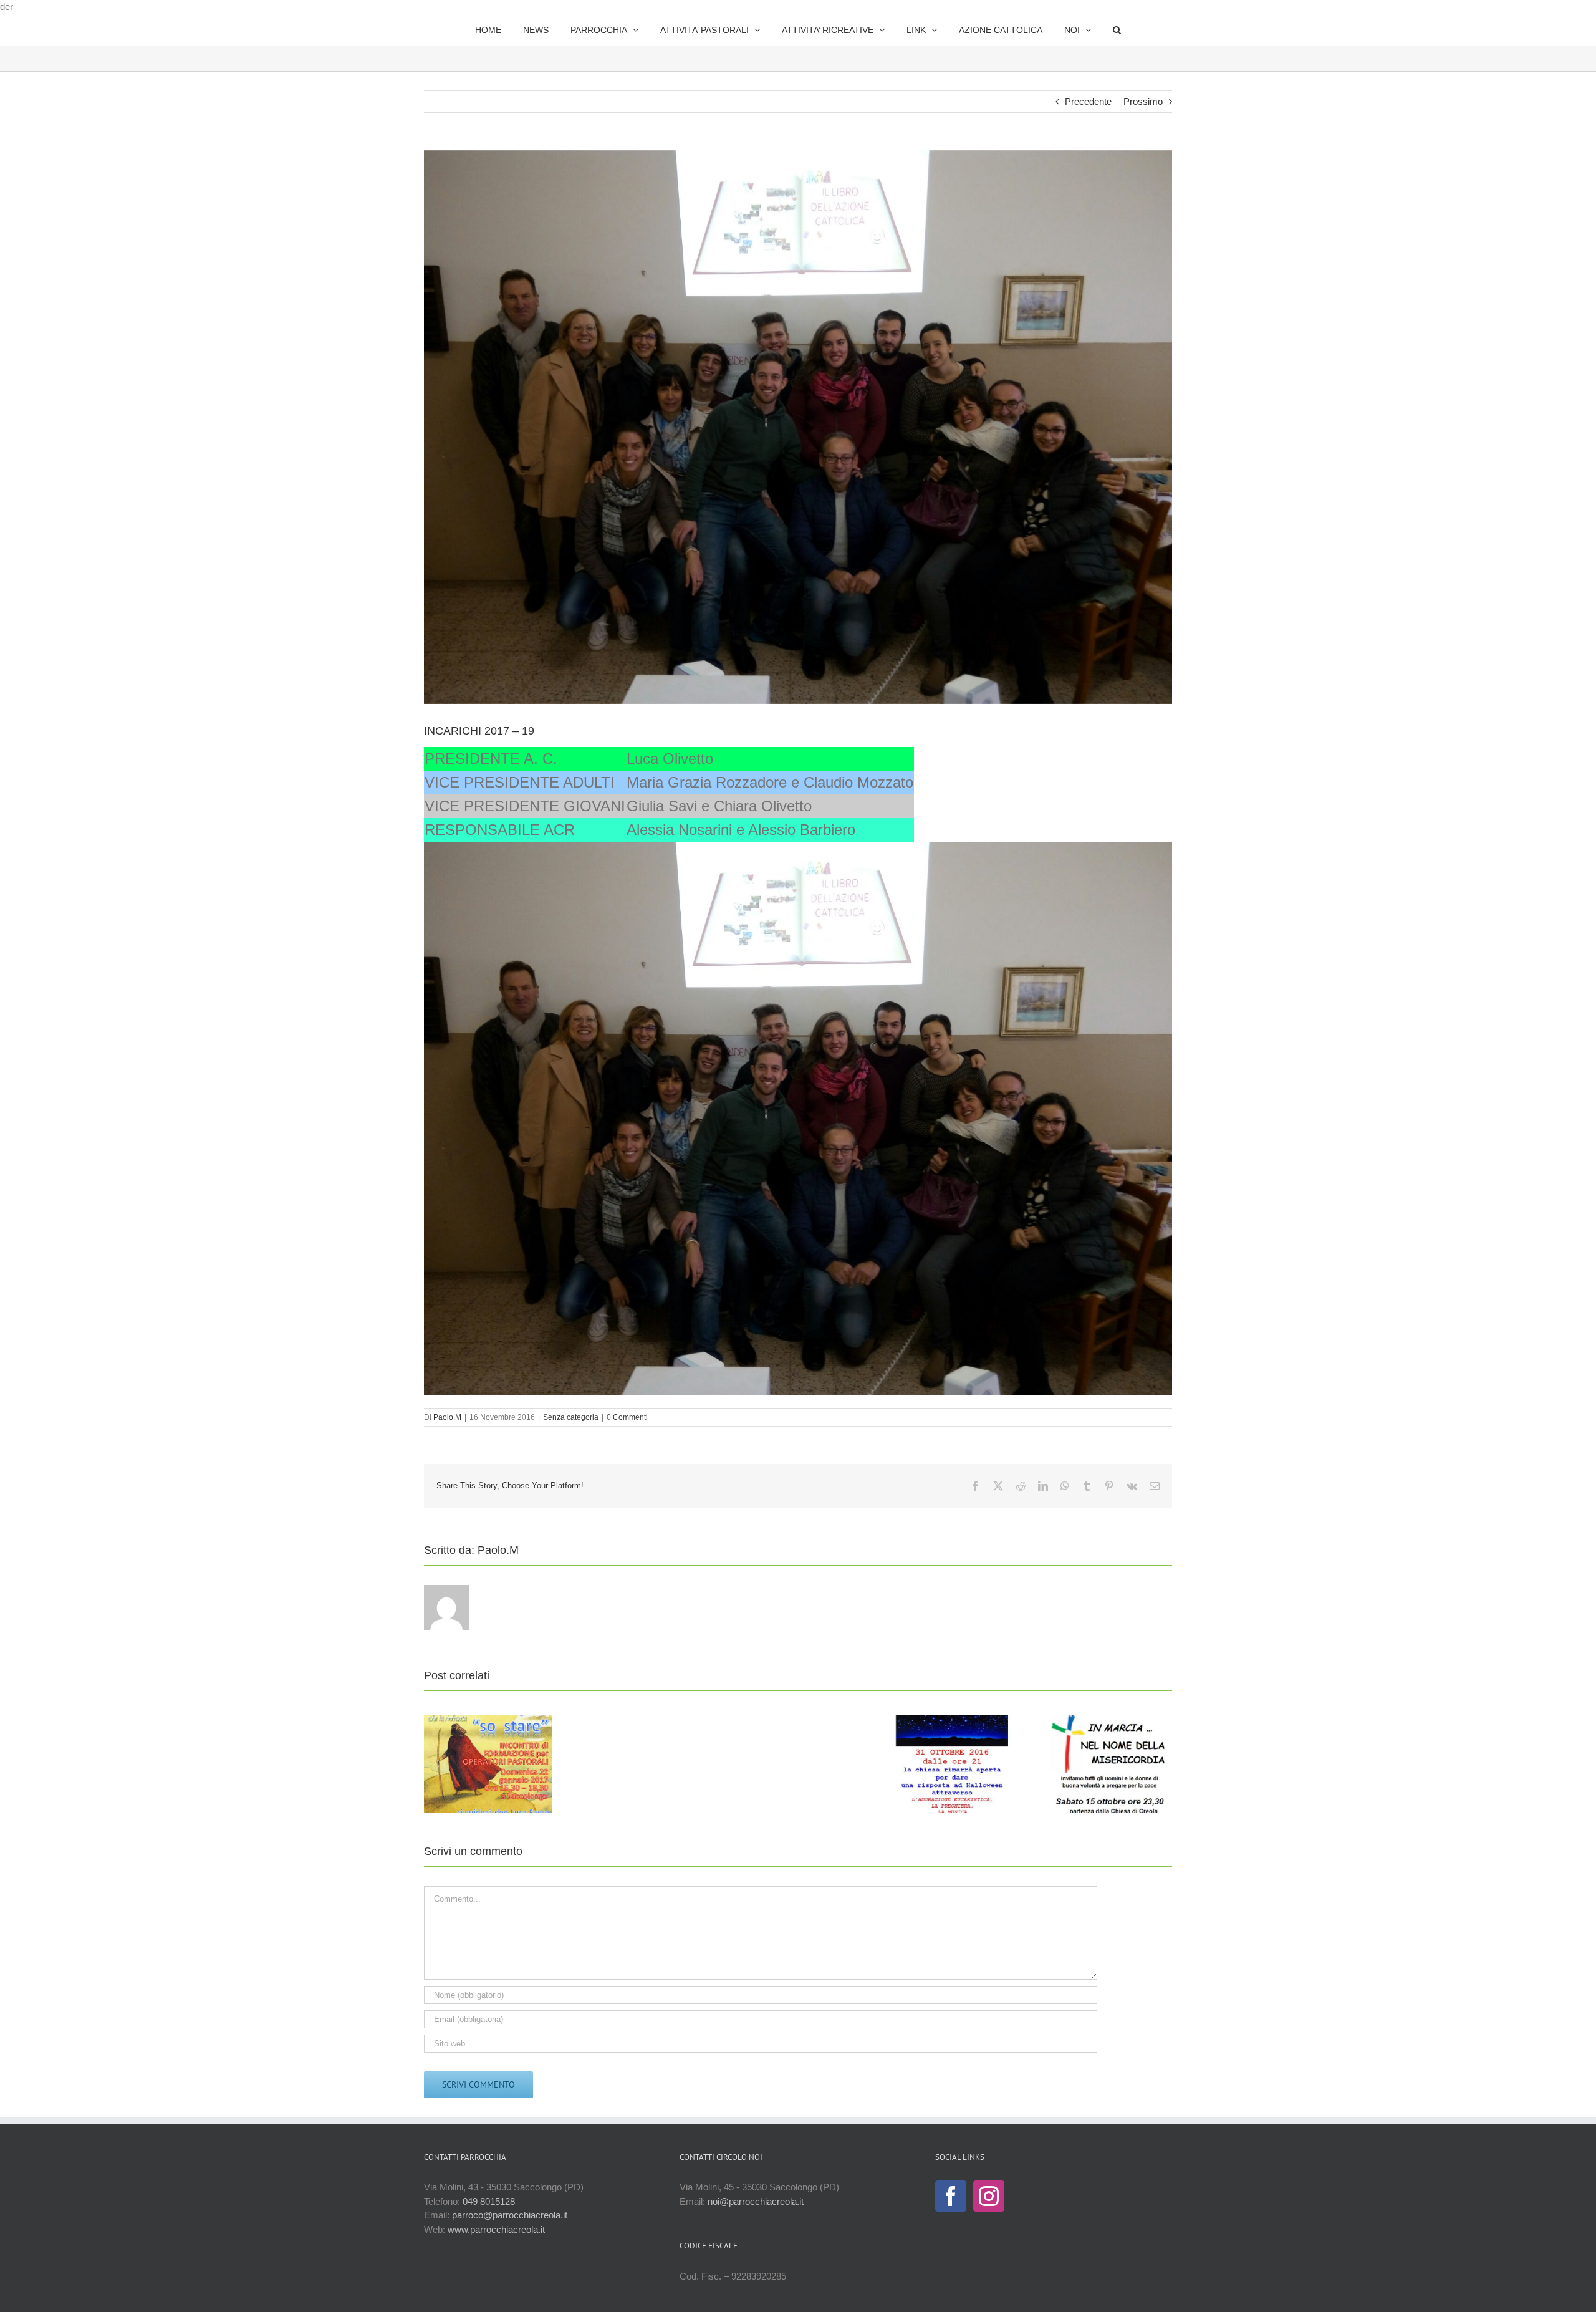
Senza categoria (571, 1417)
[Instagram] (989, 2196)
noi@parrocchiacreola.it (756, 2201)
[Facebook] (951, 2196)
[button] (1084, 30)
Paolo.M (447, 1417)
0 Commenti (627, 1417)
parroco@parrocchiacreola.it (510, 2215)
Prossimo (1143, 101)
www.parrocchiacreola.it (496, 2229)
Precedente (1088, 101)
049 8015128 (489, 2201)
